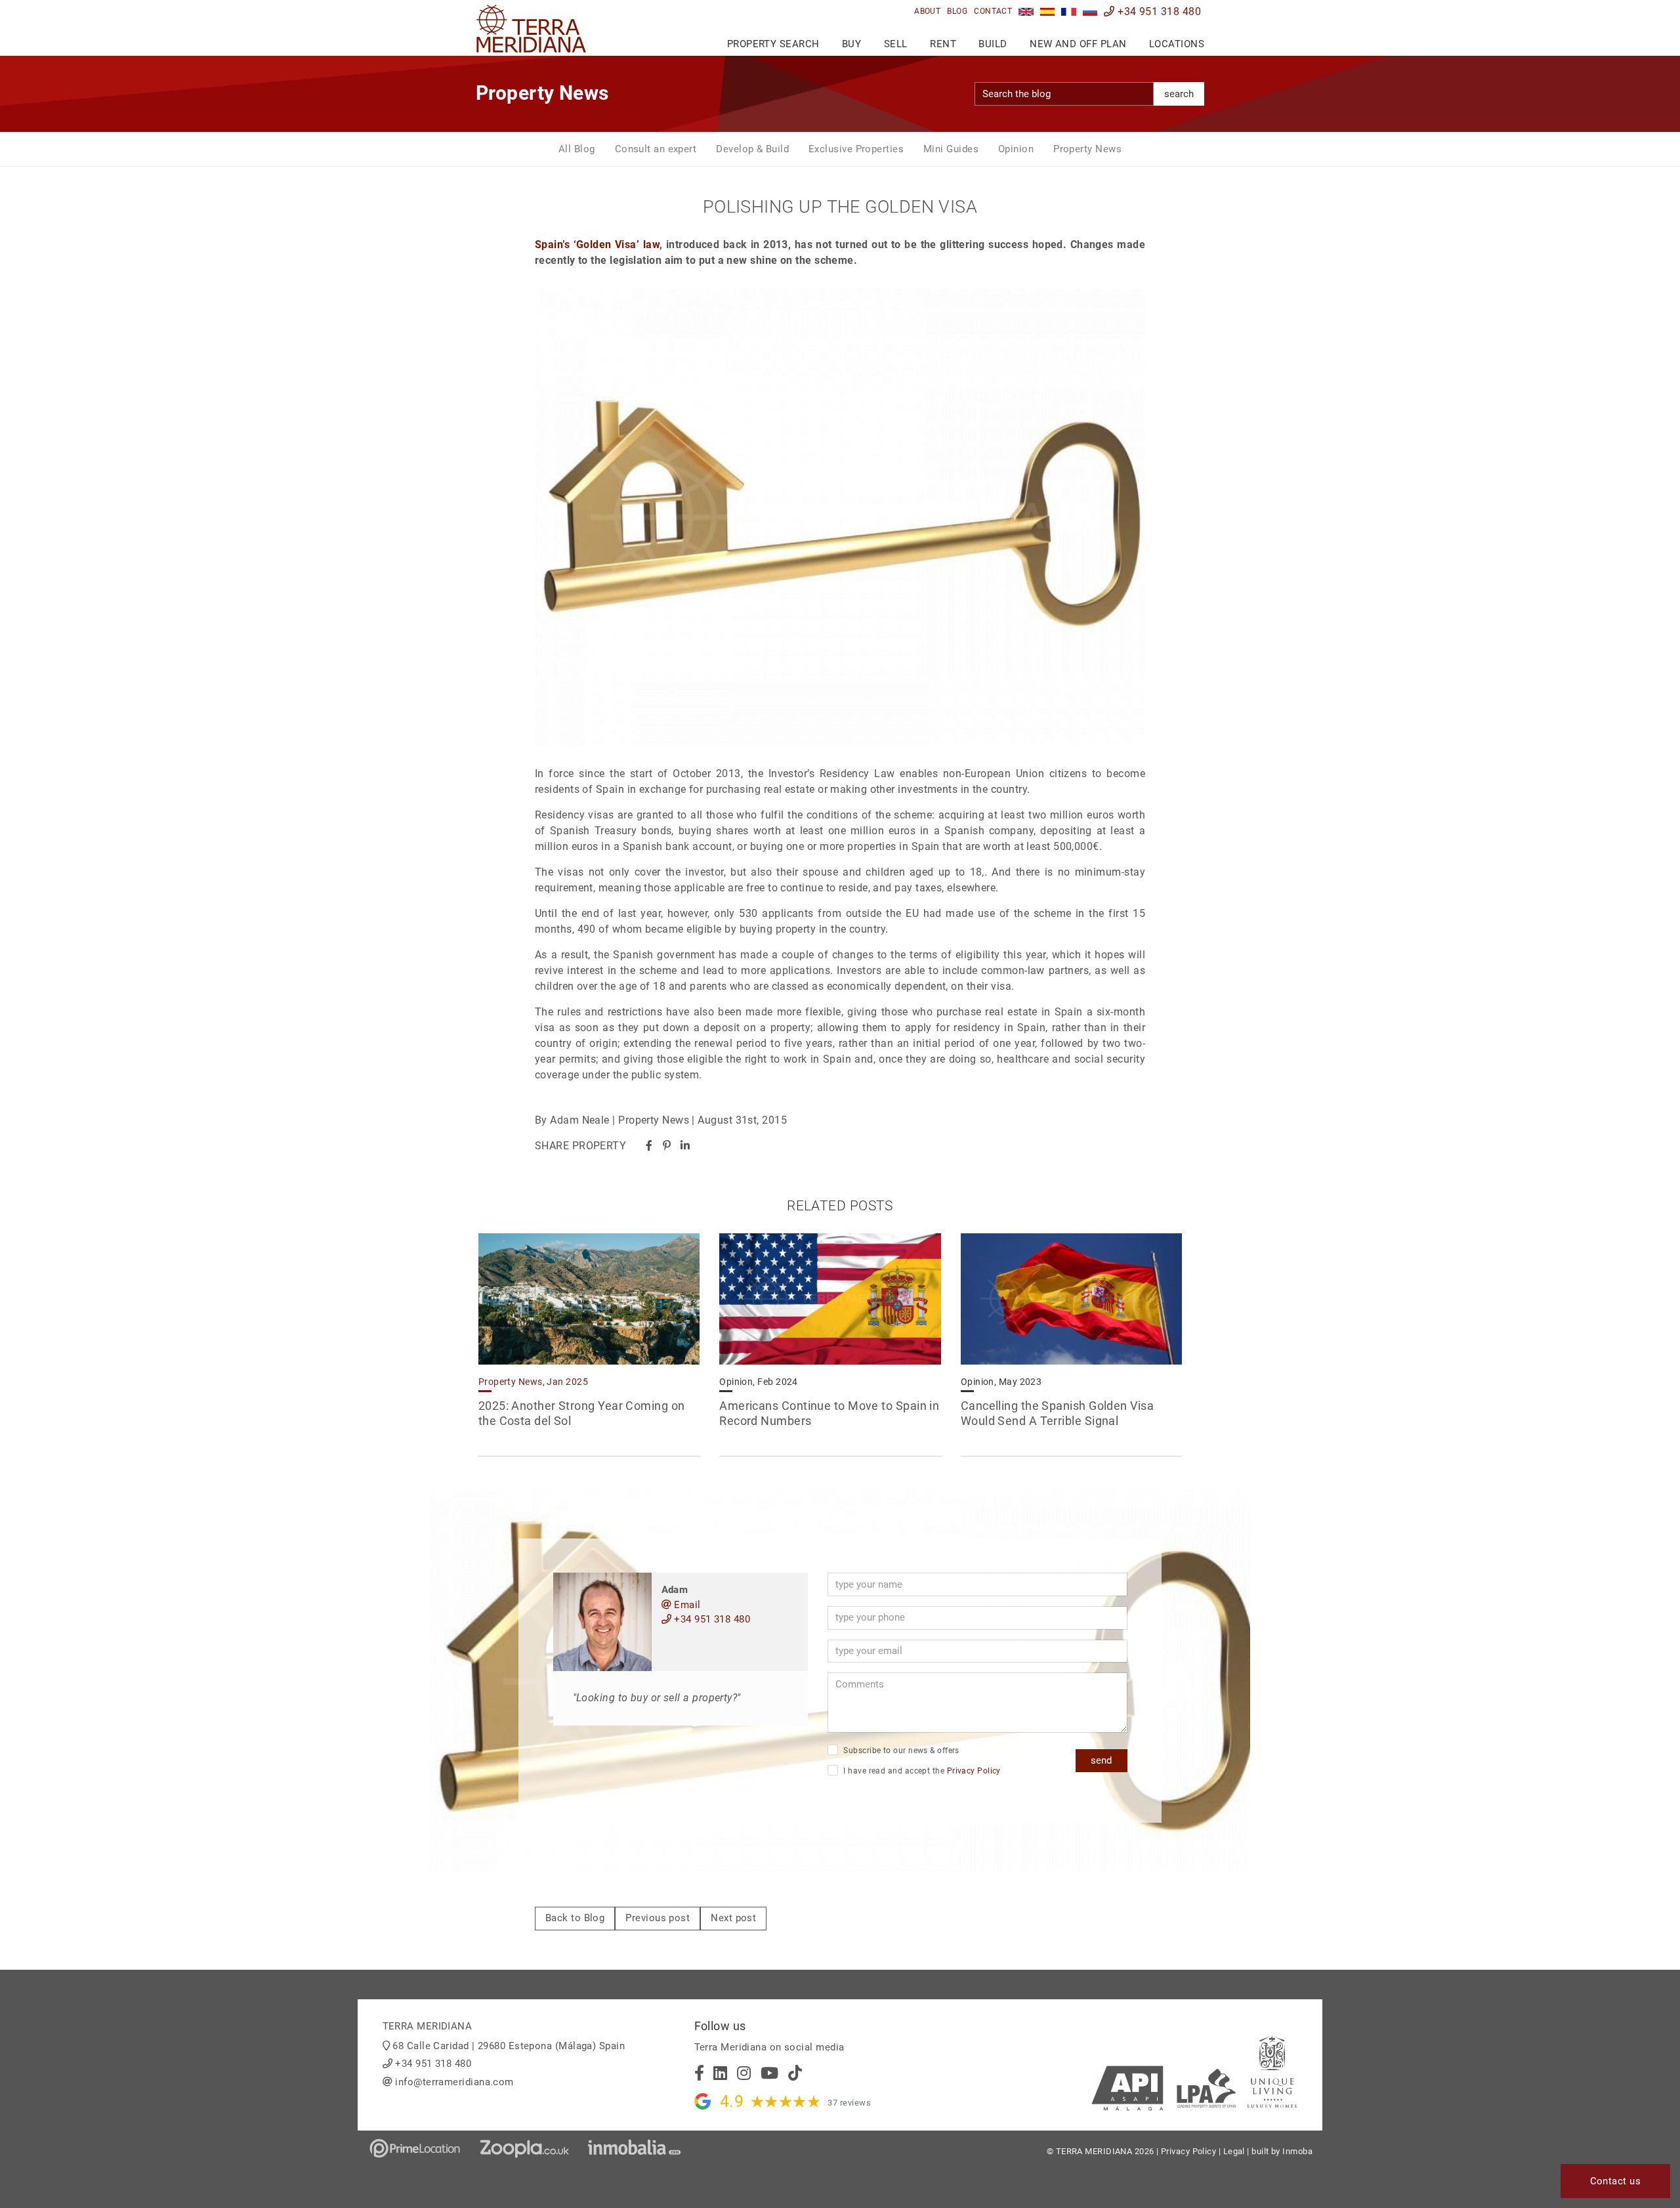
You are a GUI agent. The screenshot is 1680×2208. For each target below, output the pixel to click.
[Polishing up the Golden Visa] (1026, 11)
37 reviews (849, 2103)
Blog (957, 11)
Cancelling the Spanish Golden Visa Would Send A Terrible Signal (1057, 1413)
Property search (773, 44)
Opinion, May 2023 (1001, 1382)
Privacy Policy (974, 1771)
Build (993, 44)
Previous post (658, 1918)
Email (686, 1605)
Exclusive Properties (856, 149)
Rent (943, 44)
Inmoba (1297, 2151)
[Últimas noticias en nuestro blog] (1048, 11)
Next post (733, 1918)
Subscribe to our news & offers (900, 1751)
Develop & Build (752, 149)
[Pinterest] (667, 1146)
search (1179, 94)
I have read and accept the (921, 1771)
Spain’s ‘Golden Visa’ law (597, 244)
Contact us (1616, 2181)
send (1101, 1760)
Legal (1234, 2151)
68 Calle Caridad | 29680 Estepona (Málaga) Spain (509, 2046)
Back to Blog (575, 1918)
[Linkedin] (685, 1146)
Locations (1177, 44)
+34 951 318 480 (1158, 11)
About (927, 11)
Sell (896, 44)
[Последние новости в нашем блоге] (1090, 11)
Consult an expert (656, 149)
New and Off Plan (1078, 44)
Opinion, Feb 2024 (759, 1382)
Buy (851, 44)
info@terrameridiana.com (454, 2082)
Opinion (1016, 149)
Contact (993, 11)
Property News (1087, 149)
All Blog (577, 149)
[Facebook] (649, 1146)
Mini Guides (951, 149)
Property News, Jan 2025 (533, 1382)
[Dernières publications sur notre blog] (1069, 11)
